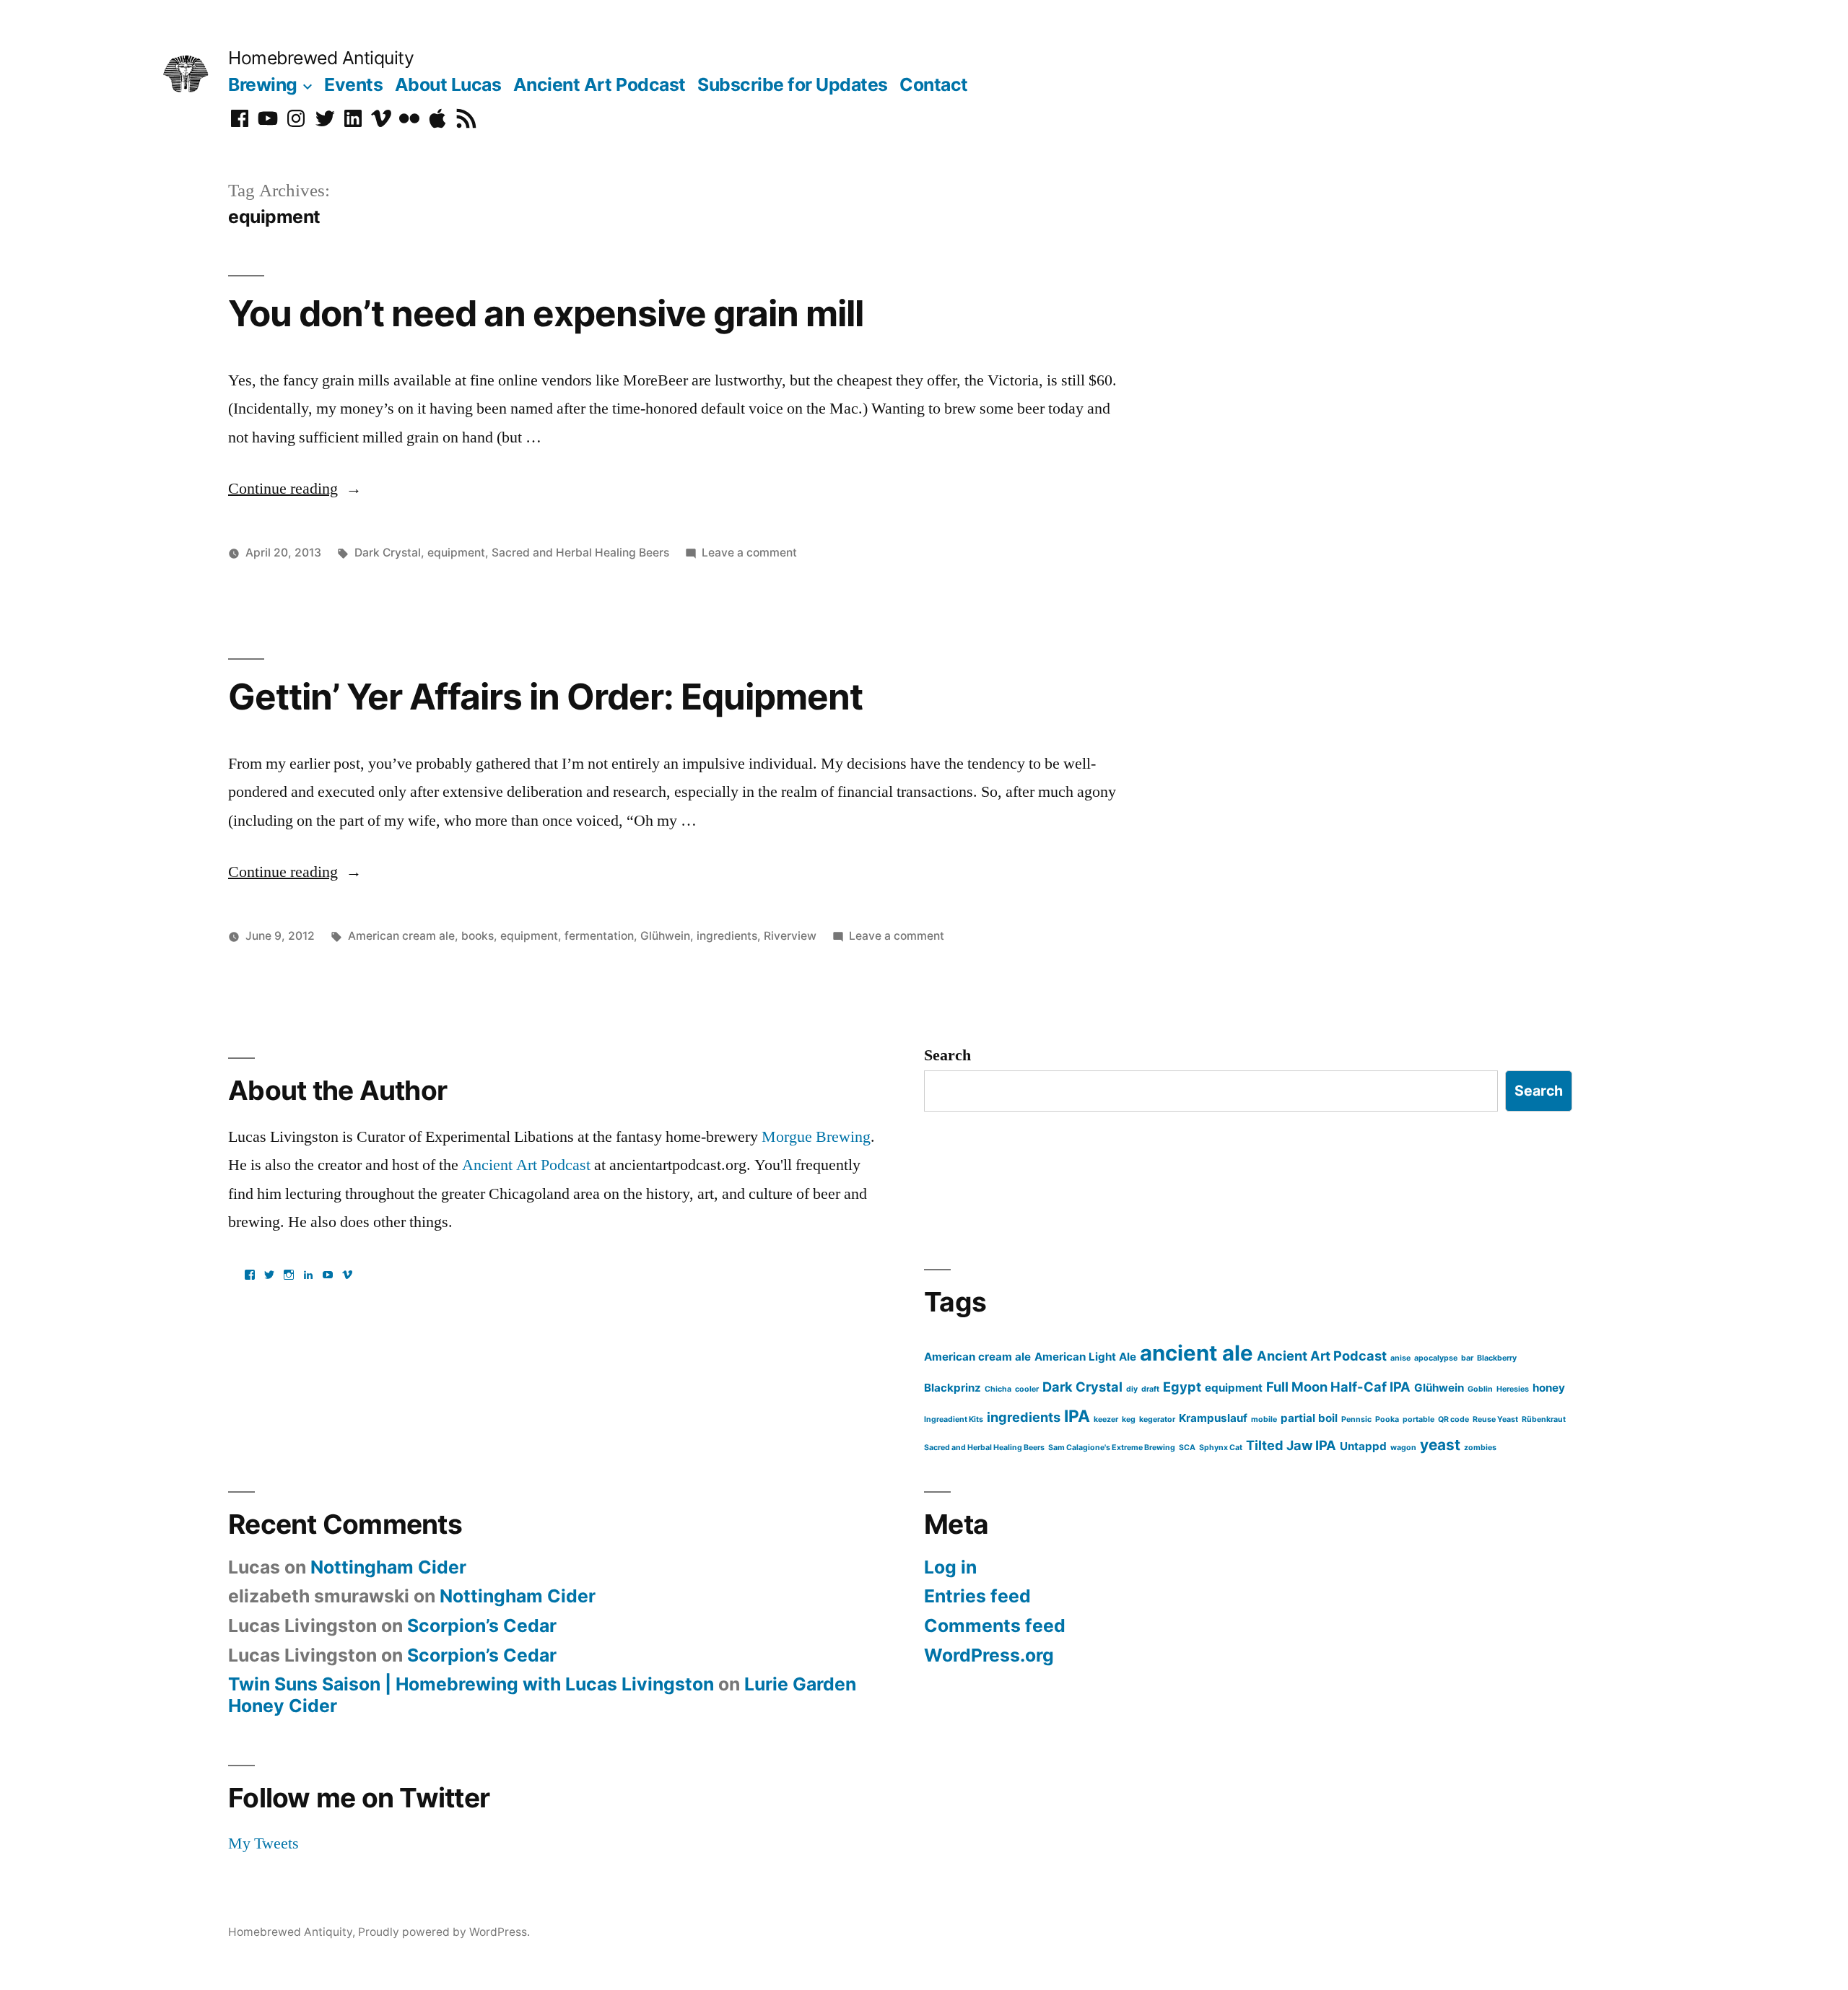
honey (1549, 1388)
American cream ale (401, 936)
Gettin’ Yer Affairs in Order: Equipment (545, 697)
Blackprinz (953, 1388)
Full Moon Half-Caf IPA (1338, 1387)
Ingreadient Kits (954, 1419)
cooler (1027, 1389)
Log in (950, 1567)
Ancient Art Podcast (600, 84)
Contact (934, 84)
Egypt (1182, 1387)
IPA (1077, 1416)
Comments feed (995, 1625)
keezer (1106, 1419)
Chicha (998, 1389)
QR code (1453, 1419)
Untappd (1363, 1446)
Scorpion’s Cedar (482, 1625)
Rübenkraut (1544, 1419)
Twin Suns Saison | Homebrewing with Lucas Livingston (471, 1684)
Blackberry (1497, 1358)
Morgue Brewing (816, 1137)
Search (947, 1055)
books (478, 936)
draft (1150, 1389)
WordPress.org (989, 1655)
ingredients (727, 936)
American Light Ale (1085, 1357)
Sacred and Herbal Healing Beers (580, 553)
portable (1418, 1419)
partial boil (1309, 1418)
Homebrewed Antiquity (321, 58)
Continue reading (295, 489)
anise (1400, 1358)
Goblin (1480, 1389)
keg (1129, 1419)
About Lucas (448, 84)
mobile (1264, 1419)
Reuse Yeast (1495, 1419)
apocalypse (1436, 1358)
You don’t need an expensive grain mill (546, 313)
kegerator (1157, 1419)
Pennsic (1356, 1419)
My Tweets (263, 1843)
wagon (1403, 1448)
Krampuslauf (1213, 1418)
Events (353, 84)
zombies (1480, 1448)
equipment (456, 553)
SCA (1187, 1448)
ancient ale (1197, 1353)
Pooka (1387, 1419)
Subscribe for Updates (793, 84)
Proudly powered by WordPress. (444, 1932)
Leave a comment (749, 553)
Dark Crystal (388, 553)
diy (1132, 1389)
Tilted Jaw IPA (1291, 1445)
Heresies (1513, 1389)
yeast (1440, 1445)
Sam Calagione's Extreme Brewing (1112, 1448)
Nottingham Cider (388, 1567)
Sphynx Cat (1221, 1448)
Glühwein (665, 936)
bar (1467, 1358)
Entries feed (977, 1596)
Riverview (790, 936)
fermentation (599, 936)
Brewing (263, 84)
